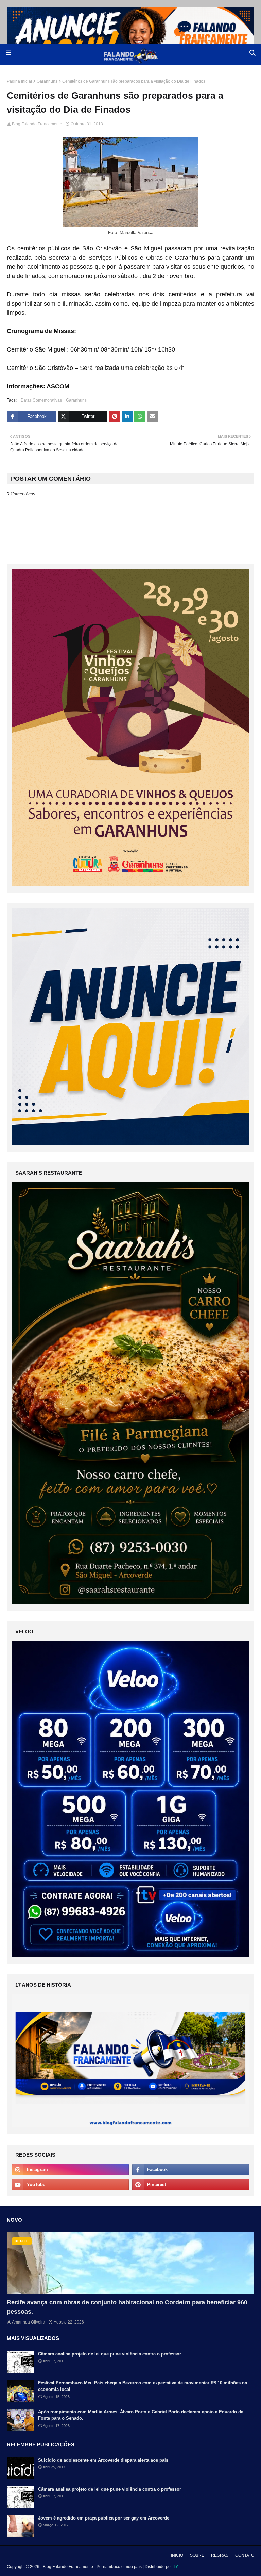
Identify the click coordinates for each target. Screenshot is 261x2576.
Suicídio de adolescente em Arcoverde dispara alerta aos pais (103, 2460)
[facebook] (191, 2170)
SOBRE (197, 2555)
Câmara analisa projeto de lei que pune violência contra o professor (110, 2354)
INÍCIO (177, 2555)
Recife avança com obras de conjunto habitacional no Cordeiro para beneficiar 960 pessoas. (127, 2307)
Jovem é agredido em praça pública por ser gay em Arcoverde (104, 2518)
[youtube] (70, 2185)
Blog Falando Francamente (37, 124)
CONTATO (245, 2555)
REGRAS (220, 2555)
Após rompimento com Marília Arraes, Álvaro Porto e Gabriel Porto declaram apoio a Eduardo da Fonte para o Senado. (141, 2415)
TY (176, 2567)
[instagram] (70, 2170)
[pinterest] (191, 2185)
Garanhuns (47, 81)
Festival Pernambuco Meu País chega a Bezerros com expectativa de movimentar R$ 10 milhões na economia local (143, 2386)
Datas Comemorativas (41, 400)
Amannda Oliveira (29, 2322)
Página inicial (19, 81)
